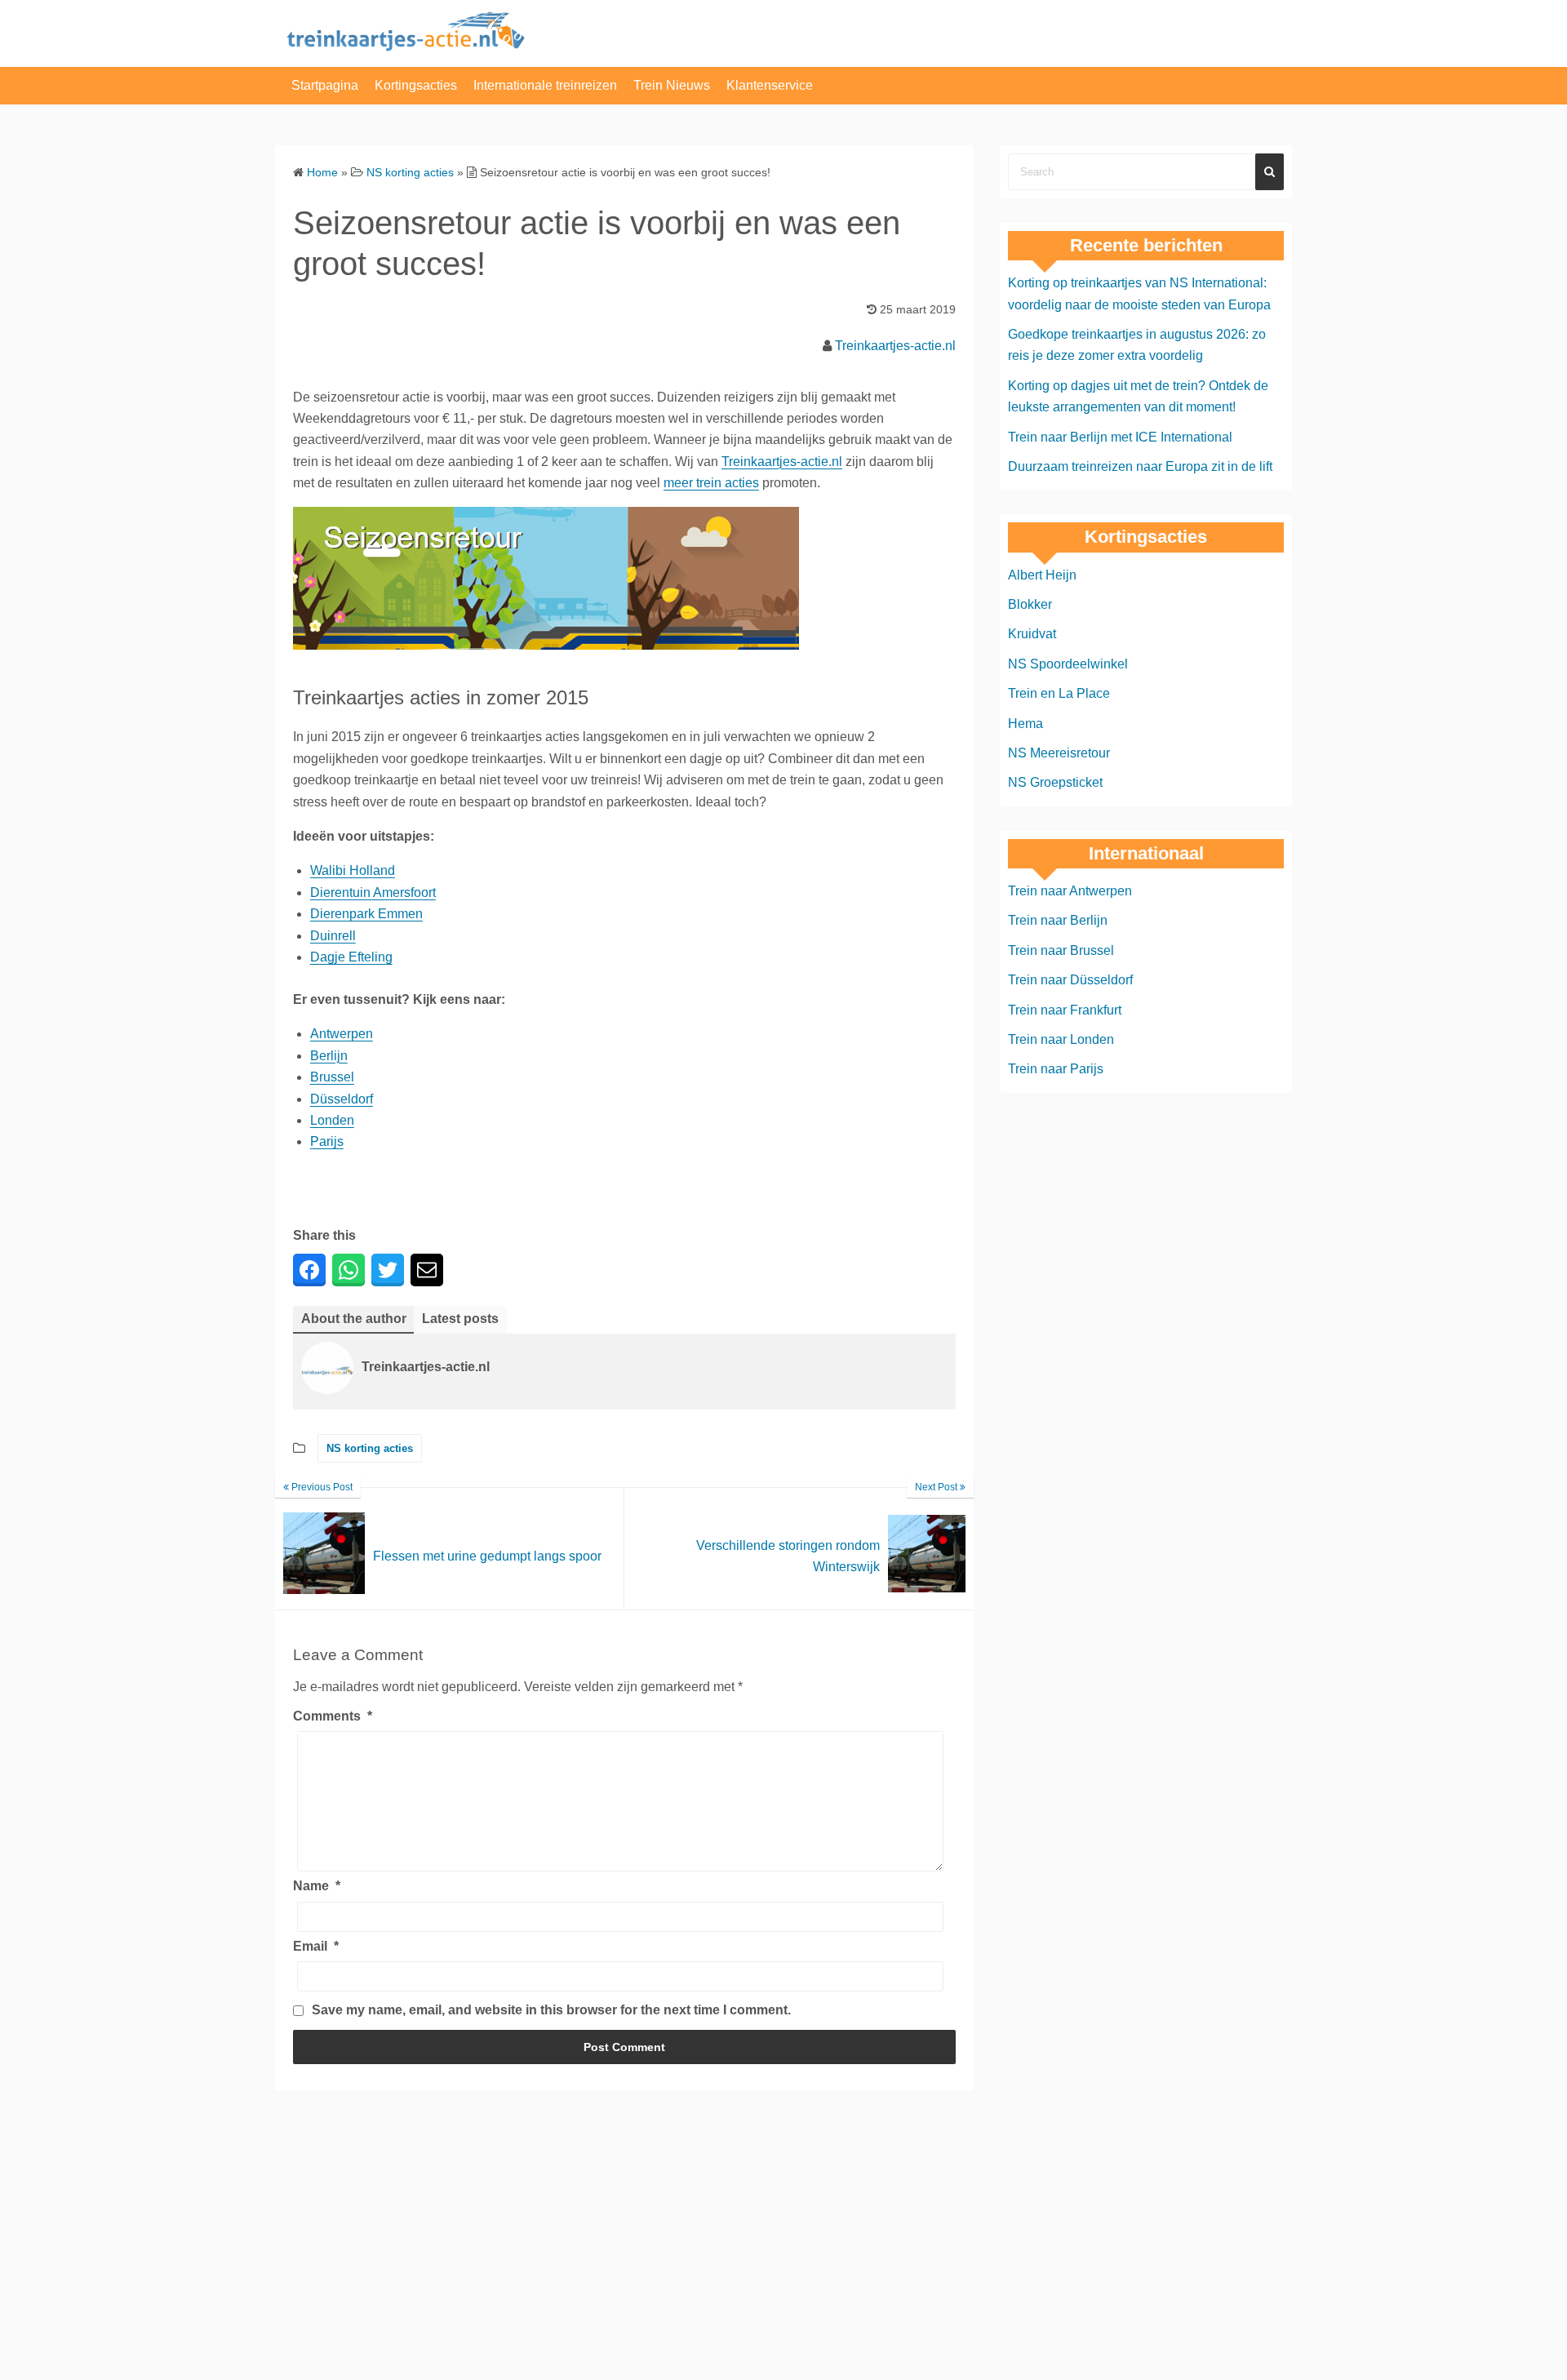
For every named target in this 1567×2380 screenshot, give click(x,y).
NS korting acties (370, 1448)
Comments (333, 1716)
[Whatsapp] (348, 1270)
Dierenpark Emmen (366, 914)
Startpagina (325, 85)
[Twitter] (388, 1270)
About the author (354, 1319)
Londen (332, 1120)
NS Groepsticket (1055, 782)
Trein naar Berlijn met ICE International (1120, 437)
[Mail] (427, 1270)
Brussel (332, 1077)
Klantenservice (770, 85)
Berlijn (329, 1056)
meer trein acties (711, 483)
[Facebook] (309, 1270)
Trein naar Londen (1061, 1039)
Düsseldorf (342, 1099)
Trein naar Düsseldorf (1070, 980)
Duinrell (333, 936)
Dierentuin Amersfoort (373, 892)
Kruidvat (1032, 634)
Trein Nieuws (672, 85)
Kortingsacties (416, 85)
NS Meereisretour (1059, 753)
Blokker (1030, 604)
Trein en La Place (1059, 693)
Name (317, 1886)
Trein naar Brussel (1061, 950)
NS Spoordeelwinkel (1068, 664)
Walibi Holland (353, 870)
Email (316, 1946)
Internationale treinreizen (545, 85)
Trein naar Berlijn (1058, 920)
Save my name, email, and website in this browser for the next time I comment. (551, 2010)
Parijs (327, 1141)
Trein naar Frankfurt (1065, 1010)
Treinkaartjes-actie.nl (895, 346)
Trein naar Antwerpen (1070, 891)
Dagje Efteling (351, 957)
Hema (1025, 724)
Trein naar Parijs (1056, 1069)
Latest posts (460, 1319)
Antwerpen (342, 1034)
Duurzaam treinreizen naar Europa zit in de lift (1140, 466)
